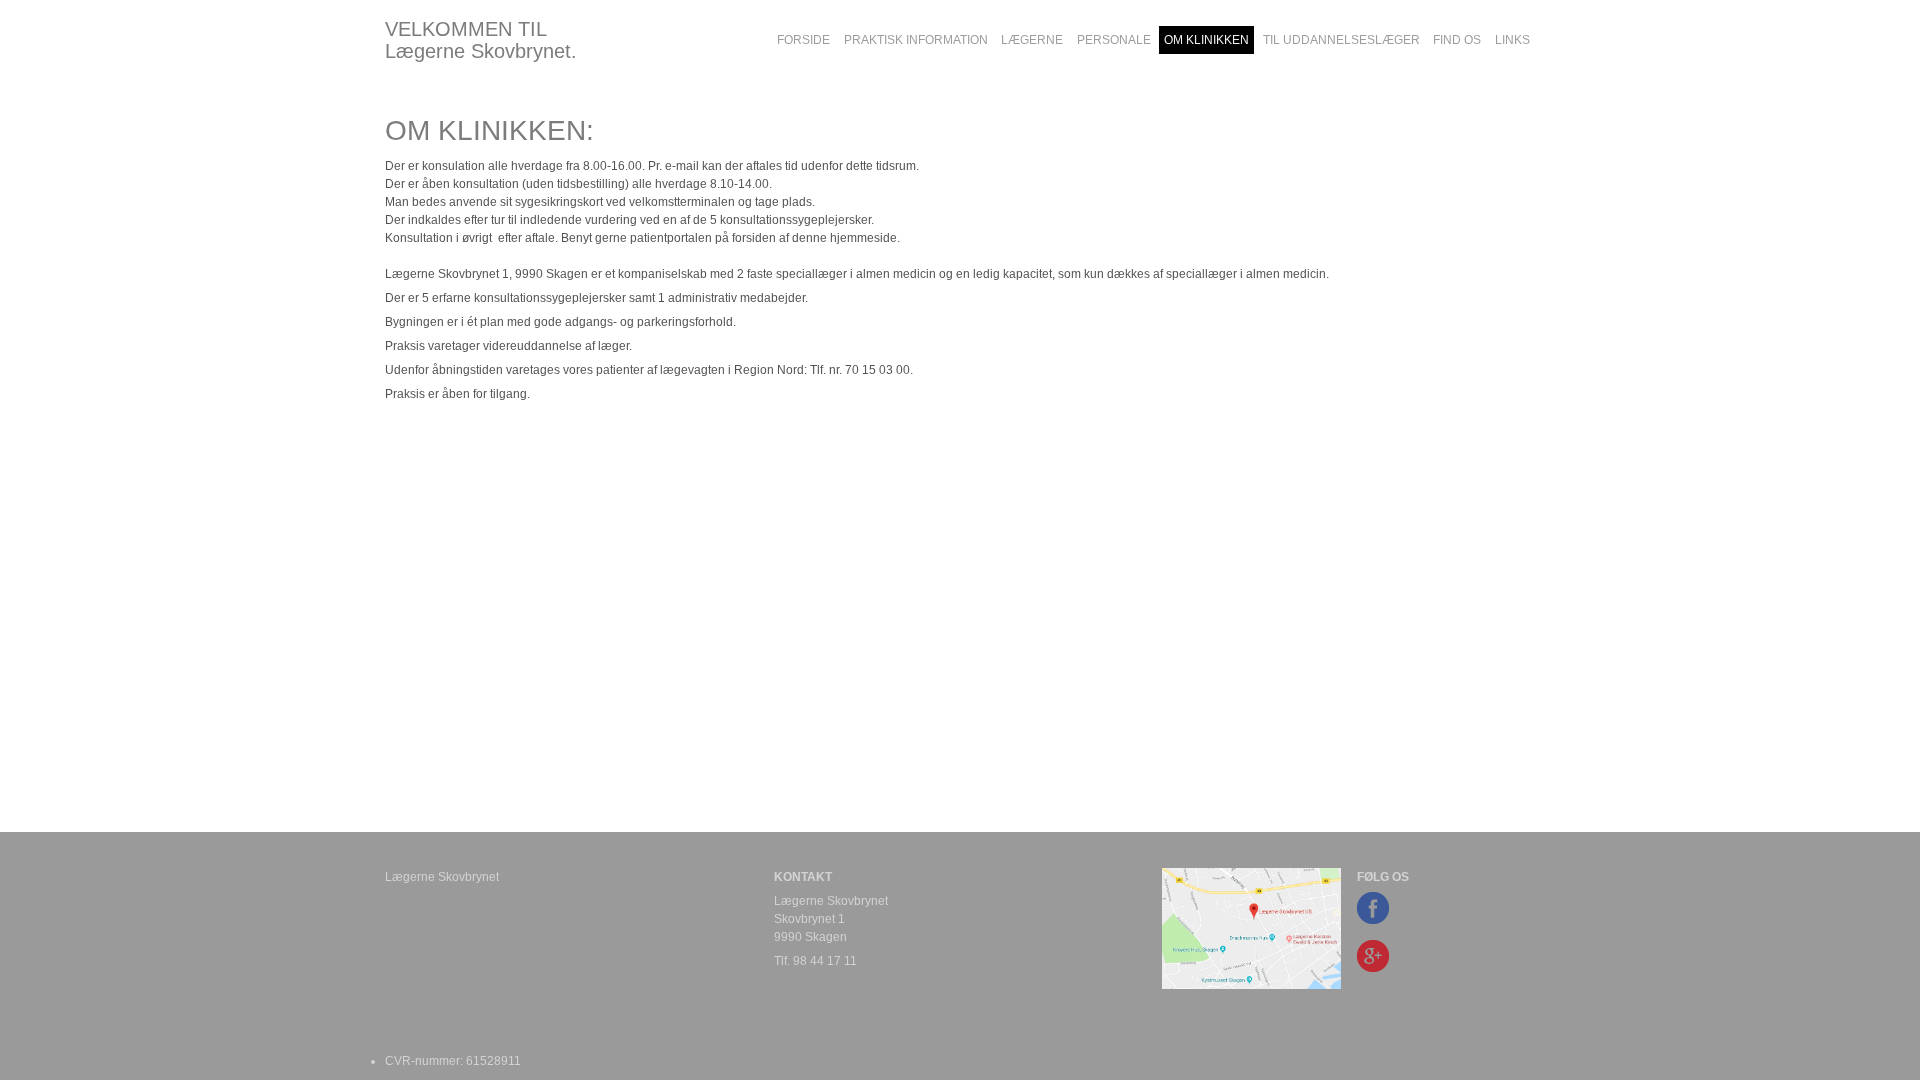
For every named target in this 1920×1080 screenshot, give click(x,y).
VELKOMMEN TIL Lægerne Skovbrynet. (481, 40)
